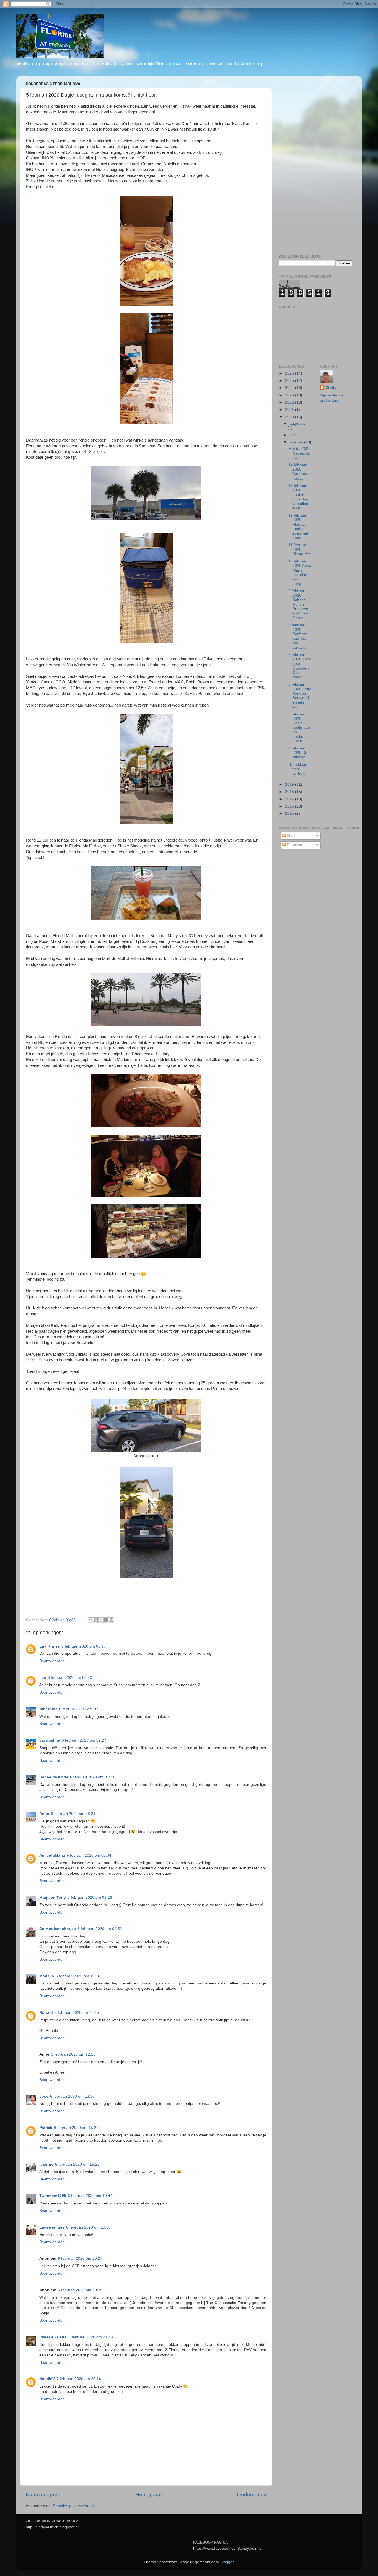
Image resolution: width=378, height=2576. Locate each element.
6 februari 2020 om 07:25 (81, 1709)
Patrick (46, 2128)
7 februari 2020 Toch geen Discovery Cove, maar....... (300, 666)
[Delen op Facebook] (106, 1620)
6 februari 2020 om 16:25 (77, 2164)
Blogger (227, 2562)
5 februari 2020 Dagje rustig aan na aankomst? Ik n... (299, 728)
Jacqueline (50, 1740)
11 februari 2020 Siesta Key (300, 549)
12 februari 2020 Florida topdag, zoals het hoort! (298, 526)
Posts (291, 836)
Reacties (294, 845)
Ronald (46, 2013)
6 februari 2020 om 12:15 (73, 2054)
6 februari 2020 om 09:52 (100, 1929)
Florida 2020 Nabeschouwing (299, 453)
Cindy (331, 388)
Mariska (47, 1976)
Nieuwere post (43, 2495)
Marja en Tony (53, 1897)
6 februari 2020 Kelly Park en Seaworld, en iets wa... (300, 696)
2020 (290, 417)
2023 (290, 395)
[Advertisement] (316, 163)
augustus (297, 423)
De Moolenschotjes (58, 1929)
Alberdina (48, 1709)
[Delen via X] (101, 1620)
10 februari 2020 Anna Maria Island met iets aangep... (300, 572)
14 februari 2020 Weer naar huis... (300, 472)
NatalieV (47, 2379)
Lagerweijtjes (52, 2227)
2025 (290, 381)
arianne (46, 2164)
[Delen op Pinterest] (112, 1620)
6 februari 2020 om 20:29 (80, 2290)
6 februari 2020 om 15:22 (76, 2128)
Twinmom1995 (53, 2196)
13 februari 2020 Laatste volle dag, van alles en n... (299, 497)
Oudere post (252, 2495)
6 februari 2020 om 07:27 (84, 1740)
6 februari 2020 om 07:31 (92, 1777)
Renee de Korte (54, 1777)
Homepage (149, 2495)
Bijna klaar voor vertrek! (297, 769)
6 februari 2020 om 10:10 (78, 1976)
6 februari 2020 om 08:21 (73, 1814)
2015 (290, 814)
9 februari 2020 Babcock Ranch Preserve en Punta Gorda (298, 604)
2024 (290, 388)
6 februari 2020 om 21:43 (91, 2337)
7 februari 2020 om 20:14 (79, 2379)
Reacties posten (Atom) (73, 2506)
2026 (290, 373)
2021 (290, 410)
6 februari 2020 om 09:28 (90, 1897)
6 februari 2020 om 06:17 (84, 1646)
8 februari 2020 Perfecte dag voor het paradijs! (298, 636)
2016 (290, 806)
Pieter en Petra (53, 2337)
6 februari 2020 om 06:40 (70, 1678)
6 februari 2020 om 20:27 (80, 2259)
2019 (290, 784)
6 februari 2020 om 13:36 (72, 2096)
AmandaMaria (52, 1855)
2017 (290, 799)
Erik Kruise (50, 1646)
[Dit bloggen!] (96, 1620)
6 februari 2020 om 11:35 (77, 2013)
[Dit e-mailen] (90, 1620)
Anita (44, 1814)
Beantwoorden (52, 1661)
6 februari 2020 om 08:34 (89, 1855)
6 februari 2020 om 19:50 (88, 2227)
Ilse (43, 1678)
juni (293, 435)
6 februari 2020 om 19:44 (90, 2196)
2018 (290, 792)
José (44, 2096)
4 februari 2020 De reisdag (298, 753)
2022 (290, 402)
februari (297, 442)
